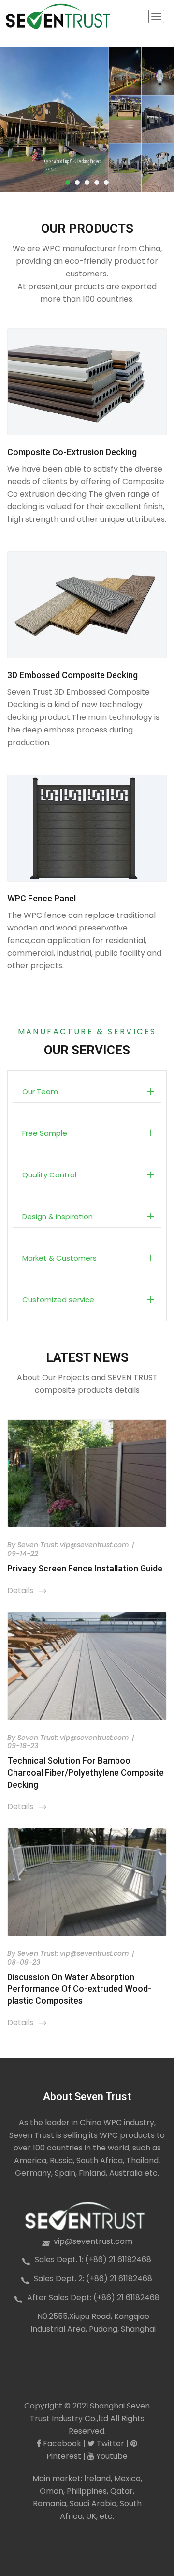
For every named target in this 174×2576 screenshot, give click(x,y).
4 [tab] (97, 183)
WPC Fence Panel (42, 898)
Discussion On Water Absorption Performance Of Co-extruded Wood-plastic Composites (79, 1989)
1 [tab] (68, 183)
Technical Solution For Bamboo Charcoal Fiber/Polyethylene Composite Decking (86, 1772)
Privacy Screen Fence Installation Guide (85, 1568)
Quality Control (49, 1175)
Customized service (58, 1300)
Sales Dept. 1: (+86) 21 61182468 (93, 2260)
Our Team (40, 1091)
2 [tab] (77, 183)
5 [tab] (106, 183)
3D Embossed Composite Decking (72, 675)
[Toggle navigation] (156, 16)
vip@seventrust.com (93, 2241)
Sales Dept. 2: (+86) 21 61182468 (93, 2279)
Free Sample (45, 1133)
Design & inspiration (58, 1216)
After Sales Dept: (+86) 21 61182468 (93, 2297)
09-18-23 (23, 1746)
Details (27, 1591)
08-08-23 (24, 1962)
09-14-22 (23, 1554)
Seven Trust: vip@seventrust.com (73, 1545)
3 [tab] (87, 183)
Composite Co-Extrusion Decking (72, 452)
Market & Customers (59, 1258)
